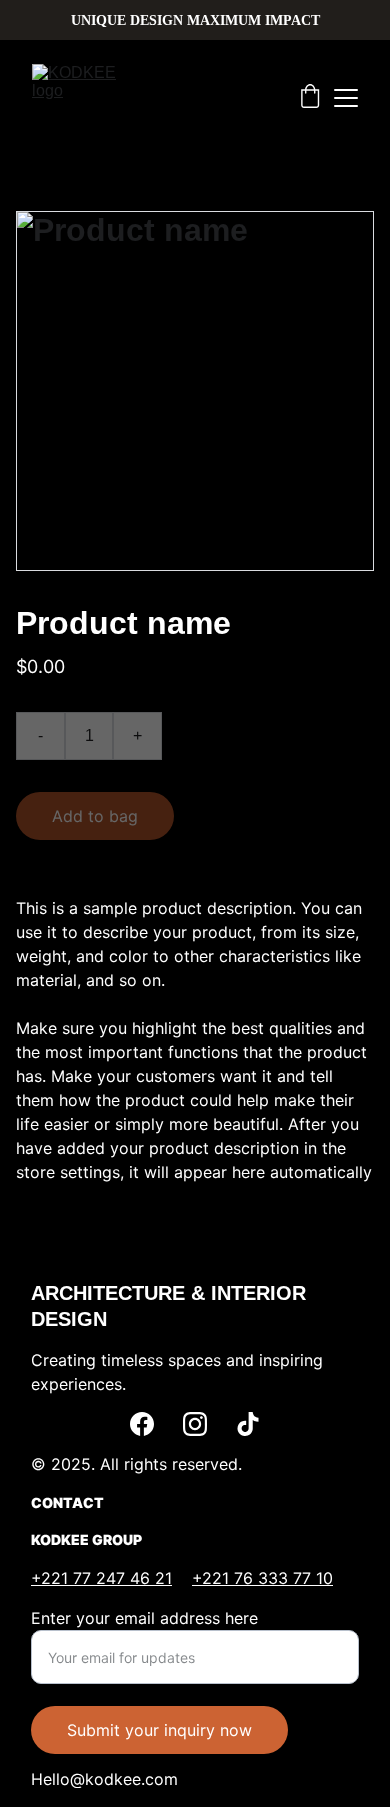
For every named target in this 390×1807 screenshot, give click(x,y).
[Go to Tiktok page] (248, 1424)
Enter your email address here (144, 1618)
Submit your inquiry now (159, 1730)
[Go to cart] (310, 98)
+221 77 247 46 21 (101, 1578)
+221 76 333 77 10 (262, 1578)
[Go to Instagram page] (195, 1424)
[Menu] (346, 98)
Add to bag (95, 816)
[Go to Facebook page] (142, 1424)
